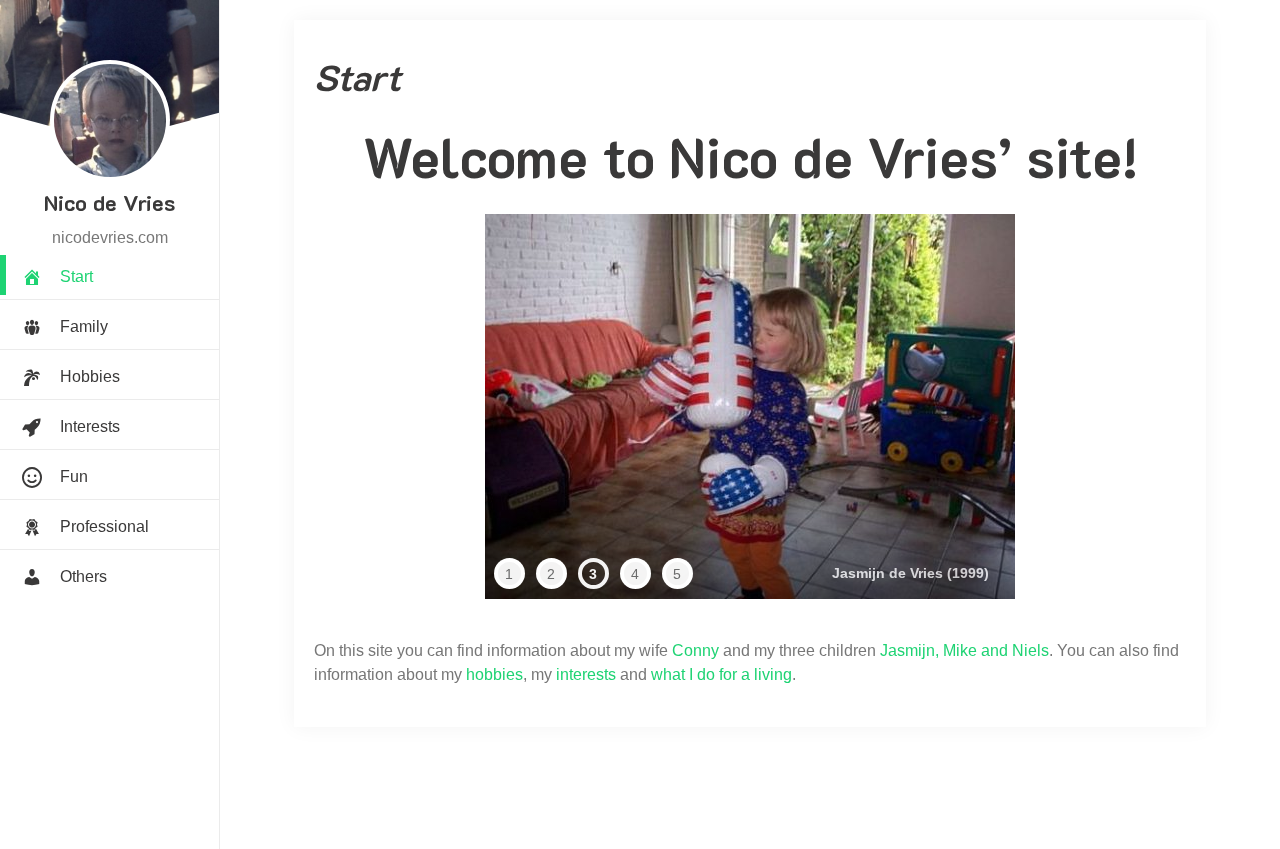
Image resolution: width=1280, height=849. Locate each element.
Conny (695, 650)
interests (586, 674)
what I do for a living (721, 674)
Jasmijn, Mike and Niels (964, 650)
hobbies (494, 674)
